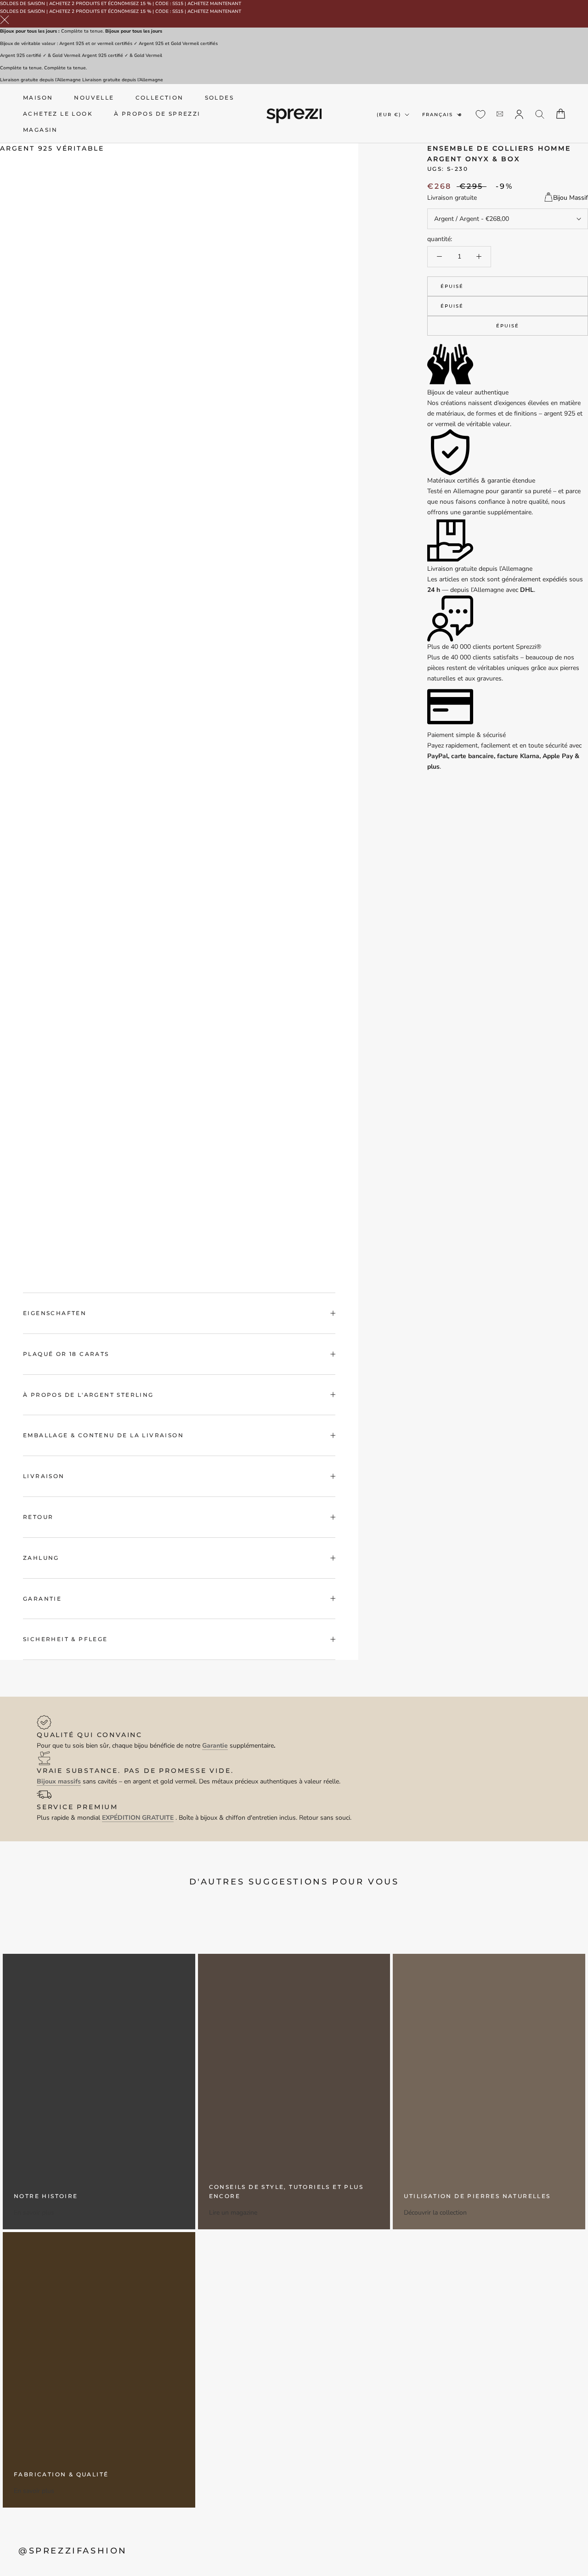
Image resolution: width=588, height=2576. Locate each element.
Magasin (40, 130)
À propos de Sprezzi (157, 114)
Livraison (44, 1476)
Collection (160, 98)
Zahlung (41, 1558)
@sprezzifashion (73, 2551)
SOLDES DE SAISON (23, 4)
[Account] (519, 113)
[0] (481, 114)
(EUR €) (389, 114)
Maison (38, 98)
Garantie (42, 1599)
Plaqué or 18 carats (66, 1354)
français (438, 114)
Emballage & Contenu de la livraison (103, 1435)
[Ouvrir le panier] (561, 114)
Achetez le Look (58, 114)
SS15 (178, 4)
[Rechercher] (540, 114)
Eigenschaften (55, 1313)
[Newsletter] (500, 114)
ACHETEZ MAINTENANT (214, 4)
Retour (38, 1517)
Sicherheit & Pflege (65, 1639)
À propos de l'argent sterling (88, 1395)
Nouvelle (94, 98)
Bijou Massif (571, 198)
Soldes (219, 98)
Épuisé (452, 286)
